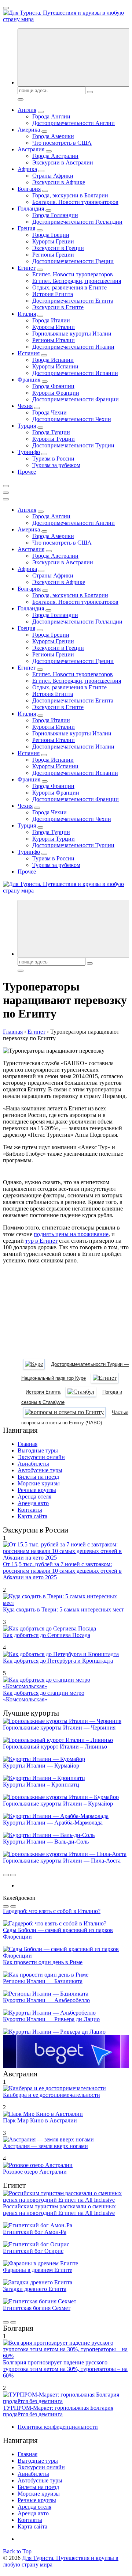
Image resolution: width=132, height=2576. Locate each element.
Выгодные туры (38, 1450)
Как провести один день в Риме (43, 1962)
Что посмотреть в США (62, 143)
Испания (29, 353)
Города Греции (51, 235)
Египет (27, 268)
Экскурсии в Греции (58, 248)
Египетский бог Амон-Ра (35, 2232)
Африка (27, 169)
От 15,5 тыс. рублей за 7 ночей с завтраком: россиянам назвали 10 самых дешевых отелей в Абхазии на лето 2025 (62, 1571)
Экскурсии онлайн (41, 1457)
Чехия (25, 406)
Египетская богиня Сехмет (37, 2308)
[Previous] (6, 1875)
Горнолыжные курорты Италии (72, 334)
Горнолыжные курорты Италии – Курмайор (58, 1804)
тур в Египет (41, 1241)
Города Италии (51, 320)
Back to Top (17, 2551)
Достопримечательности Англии (74, 123)
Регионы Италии (54, 340)
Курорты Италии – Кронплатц (41, 1785)
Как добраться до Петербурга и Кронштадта (58, 1661)
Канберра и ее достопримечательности (52, 2095)
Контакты (30, 1510)
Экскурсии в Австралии (63, 162)
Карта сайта (32, 1516)
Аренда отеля (34, 1497)
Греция (26, 228)
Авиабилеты (33, 1464)
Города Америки (53, 136)
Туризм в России (53, 459)
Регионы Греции (53, 255)
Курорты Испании (55, 366)
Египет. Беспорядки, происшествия (77, 281)
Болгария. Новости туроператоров (75, 202)
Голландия (31, 209)
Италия (27, 314)
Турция (27, 426)
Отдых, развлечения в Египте (69, 287)
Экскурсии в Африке (59, 182)
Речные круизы (37, 1490)
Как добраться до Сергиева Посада (47, 1635)
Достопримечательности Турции (73, 445)
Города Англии (51, 116)
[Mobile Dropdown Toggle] (41, 112)
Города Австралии (55, 156)
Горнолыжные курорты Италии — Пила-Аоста (62, 1861)
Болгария (29, 189)
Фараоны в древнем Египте (38, 2270)
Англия (27, 110)
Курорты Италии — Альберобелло (46, 2000)
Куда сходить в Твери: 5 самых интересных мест (63, 1609)
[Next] (13, 1875)
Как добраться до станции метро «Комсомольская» (44, 1696)
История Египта (53, 294)
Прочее (27, 472)
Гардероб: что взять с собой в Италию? (52, 1911)
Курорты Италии (54, 327)
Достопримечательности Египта (73, 301)
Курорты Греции (53, 241)
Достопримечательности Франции (76, 399)
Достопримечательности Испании (75, 373)
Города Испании (53, 360)
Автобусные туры (40, 1470)
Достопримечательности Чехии (72, 419)
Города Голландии (55, 215)
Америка (29, 130)
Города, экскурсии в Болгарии (70, 195)
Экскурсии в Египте (58, 307)
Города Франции (53, 386)
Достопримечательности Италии (73, 347)
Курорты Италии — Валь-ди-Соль (46, 1842)
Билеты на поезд (38, 1477)
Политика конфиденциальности (58, 2427)
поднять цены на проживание (71, 1234)
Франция (29, 380)
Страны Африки (53, 176)
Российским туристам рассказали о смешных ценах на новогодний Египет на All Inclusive (59, 2210)
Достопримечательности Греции (73, 261)
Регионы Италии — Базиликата (43, 1981)
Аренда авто (33, 1503)
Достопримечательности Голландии (77, 222)
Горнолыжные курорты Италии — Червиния (59, 1728)
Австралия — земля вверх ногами (45, 2146)
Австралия (31, 149)
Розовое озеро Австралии (35, 2172)
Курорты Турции (54, 439)
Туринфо (29, 452)
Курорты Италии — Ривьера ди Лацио (51, 2019)
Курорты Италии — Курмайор (41, 1766)
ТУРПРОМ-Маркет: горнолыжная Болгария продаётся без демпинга (58, 2411)
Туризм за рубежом (56, 465)
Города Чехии (49, 412)
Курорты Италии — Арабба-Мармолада (53, 1823)
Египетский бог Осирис (33, 2251)
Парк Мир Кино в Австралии (40, 2120)
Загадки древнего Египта (35, 2289)
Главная (27, 1444)
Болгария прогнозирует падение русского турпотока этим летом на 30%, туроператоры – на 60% (65, 2369)
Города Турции (51, 432)
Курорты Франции (56, 393)
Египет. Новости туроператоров (73, 274)
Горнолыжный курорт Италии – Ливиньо (55, 1747)
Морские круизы (39, 1483)
